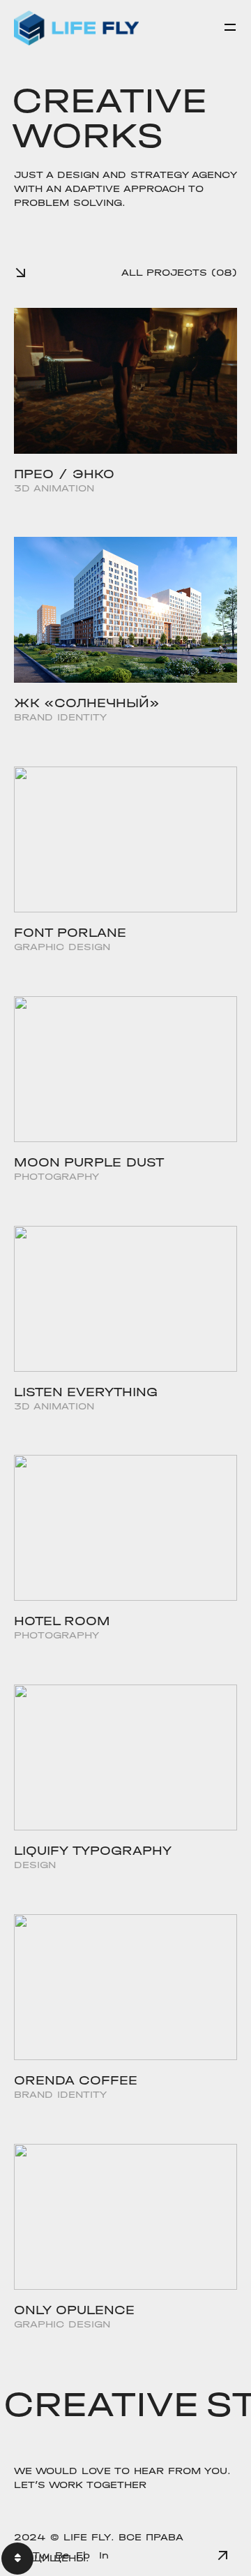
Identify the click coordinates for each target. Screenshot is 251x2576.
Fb (83, 2555)
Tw (41, 2555)
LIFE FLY (87, 2537)
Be (62, 2555)
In (104, 2555)
